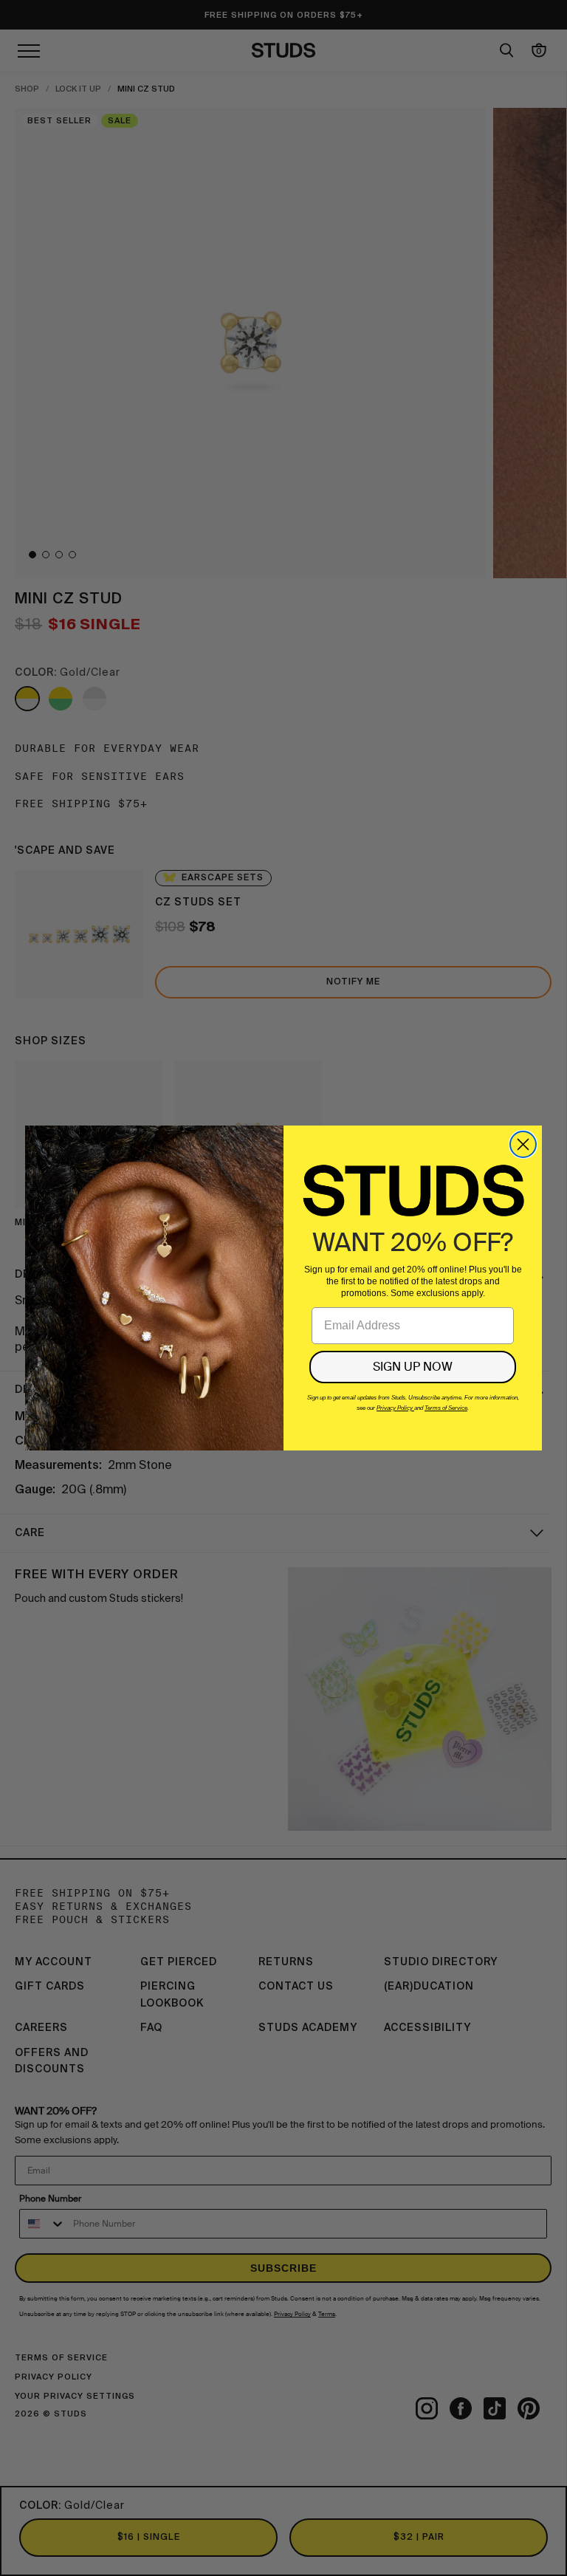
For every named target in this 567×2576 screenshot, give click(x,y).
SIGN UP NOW (413, 1367)
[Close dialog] (523, 1144)
